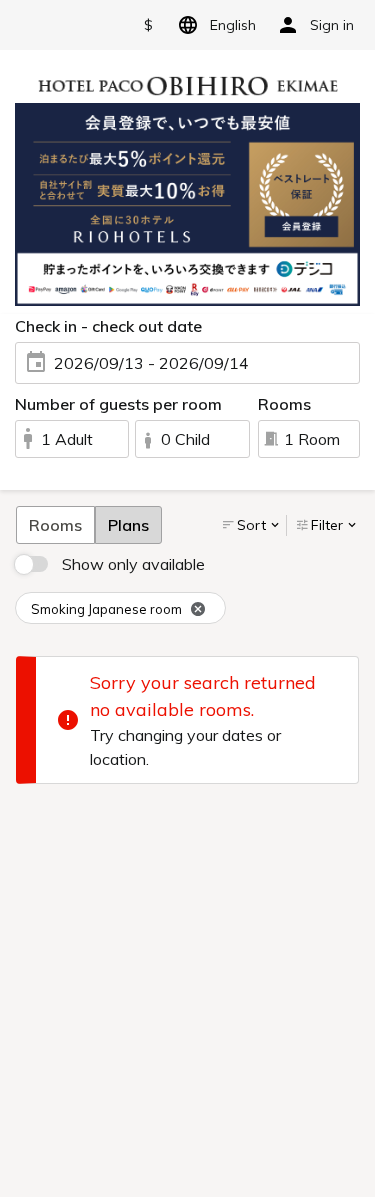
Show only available (133, 564)
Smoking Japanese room (106, 609)
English (233, 25)
